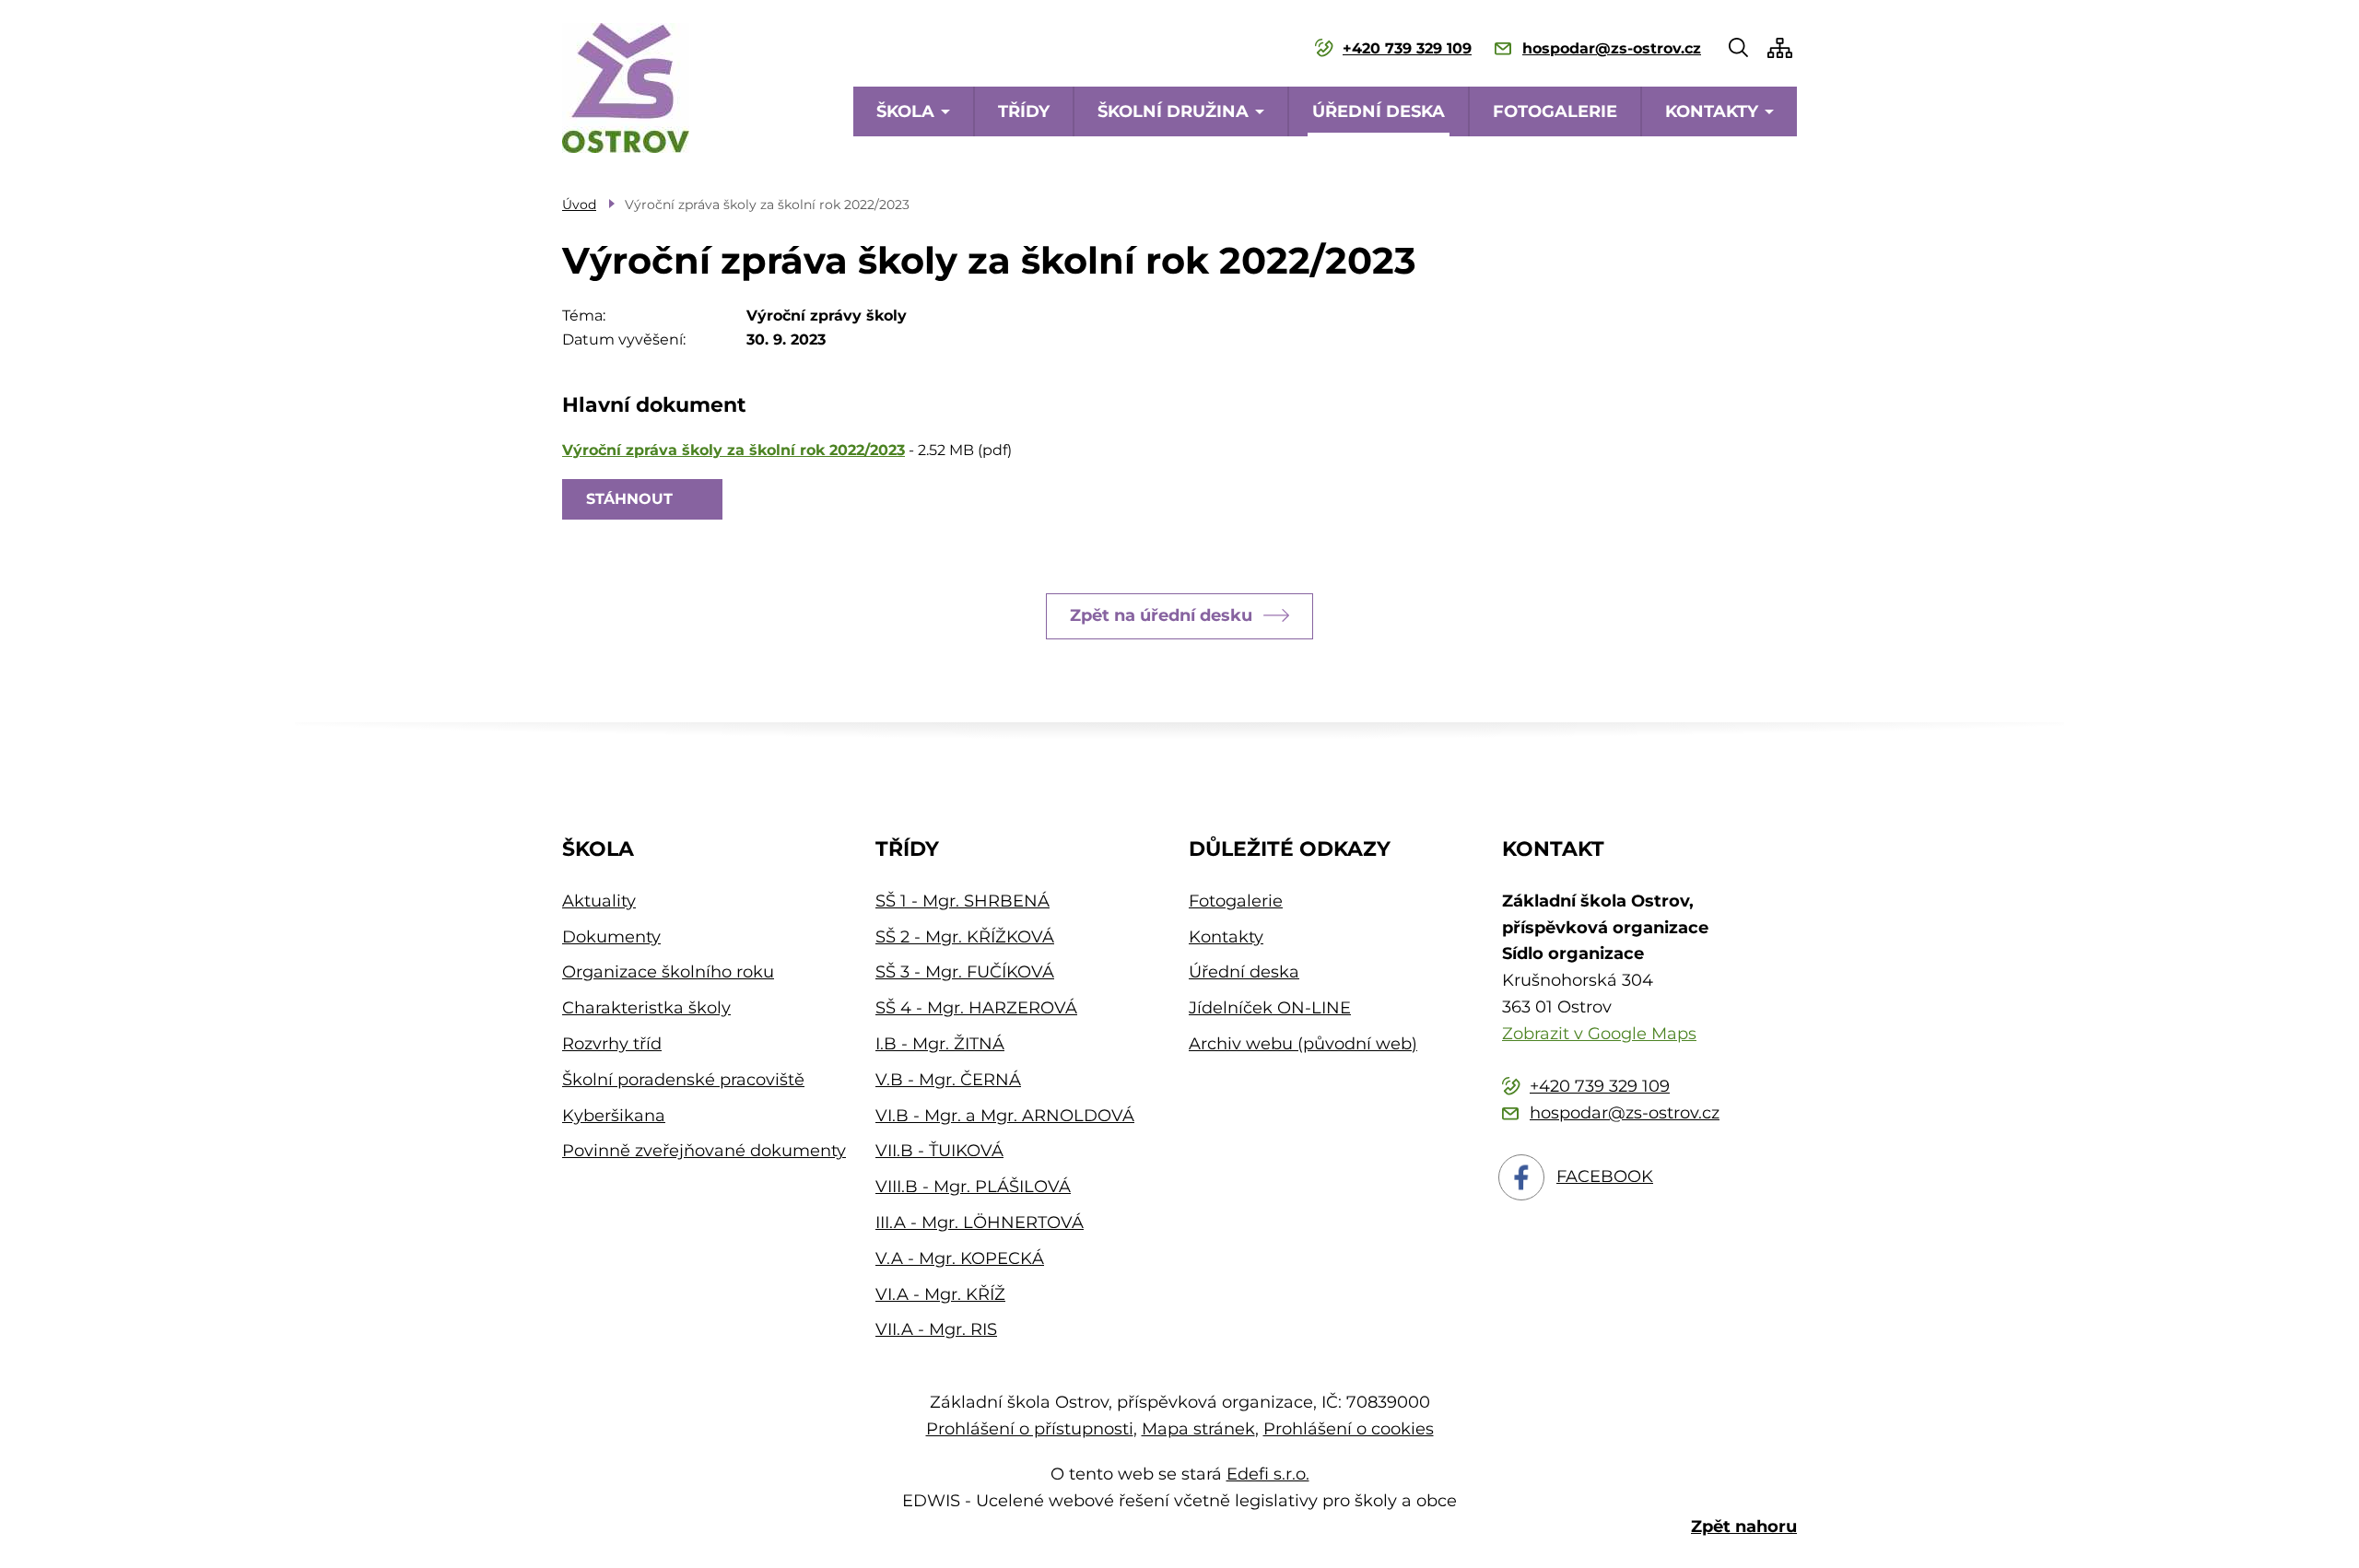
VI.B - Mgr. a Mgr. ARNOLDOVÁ (1005, 1116)
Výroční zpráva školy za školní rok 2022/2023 (734, 450)
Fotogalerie (1236, 901)
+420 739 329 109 (1407, 48)
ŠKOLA (905, 111)
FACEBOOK (1605, 1176)
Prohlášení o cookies (1349, 1429)
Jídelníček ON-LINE (1270, 1008)
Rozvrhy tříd (612, 1044)
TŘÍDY (1024, 111)
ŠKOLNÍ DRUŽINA (1173, 111)
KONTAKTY (1712, 111)
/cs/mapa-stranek (1780, 48)
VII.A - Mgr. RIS (936, 1329)
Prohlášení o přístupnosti (1030, 1429)
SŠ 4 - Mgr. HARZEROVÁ (976, 1008)
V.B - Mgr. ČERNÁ (948, 1080)
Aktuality (599, 901)
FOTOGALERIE (1555, 111)
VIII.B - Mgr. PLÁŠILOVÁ (973, 1187)
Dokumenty (611, 937)
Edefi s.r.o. (1268, 1474)
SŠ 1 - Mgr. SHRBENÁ (962, 901)
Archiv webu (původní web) (1303, 1044)
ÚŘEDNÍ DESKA (1379, 111)
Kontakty (1226, 937)
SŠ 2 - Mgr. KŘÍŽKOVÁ (965, 937)
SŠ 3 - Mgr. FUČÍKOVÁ (965, 972)
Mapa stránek (1198, 1429)
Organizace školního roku (668, 972)
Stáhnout (629, 499)
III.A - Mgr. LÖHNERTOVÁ (980, 1223)
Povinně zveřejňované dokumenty (704, 1151)
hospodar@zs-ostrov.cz (1612, 48)
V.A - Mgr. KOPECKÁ (960, 1258)
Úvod (579, 205)
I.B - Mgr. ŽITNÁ (940, 1044)
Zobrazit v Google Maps (1599, 1034)
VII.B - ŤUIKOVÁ (939, 1151)
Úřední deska (1244, 972)
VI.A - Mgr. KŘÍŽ (940, 1294)
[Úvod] (626, 88)
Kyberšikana (614, 1116)
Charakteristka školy (646, 1008)
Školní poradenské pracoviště (683, 1080)
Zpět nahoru (1744, 1527)
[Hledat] (1739, 48)
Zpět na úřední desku (1161, 615)
